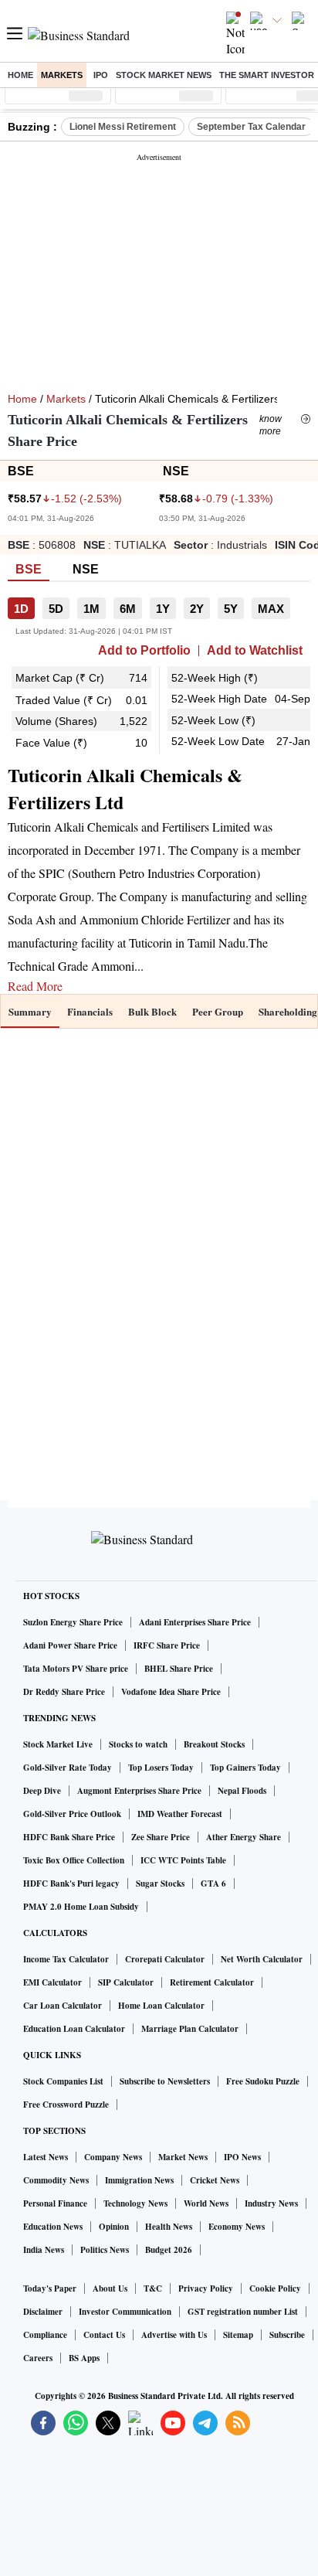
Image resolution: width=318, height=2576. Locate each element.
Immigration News (139, 2180)
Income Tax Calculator (66, 1959)
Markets (62, 75)
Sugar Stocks (160, 1884)
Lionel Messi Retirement (123, 127)
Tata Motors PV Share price (76, 1669)
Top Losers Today (161, 1768)
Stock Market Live (58, 1744)
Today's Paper (50, 2288)
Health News (169, 2227)
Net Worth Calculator (262, 1959)
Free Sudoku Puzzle (263, 2081)
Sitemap (238, 2335)
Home (20, 75)
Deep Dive (42, 1791)
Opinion (114, 2227)
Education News (53, 2227)
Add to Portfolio (144, 651)
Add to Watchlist (255, 651)
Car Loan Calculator (63, 2006)
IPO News (242, 2157)
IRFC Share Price (167, 1645)
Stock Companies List (63, 2081)
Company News (113, 2157)
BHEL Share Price (179, 1669)
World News (206, 2203)
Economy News (237, 2227)
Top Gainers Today (245, 1768)
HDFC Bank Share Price (69, 1837)
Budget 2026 (169, 2250)
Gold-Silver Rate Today (68, 1768)
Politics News (105, 2250)
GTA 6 (213, 1884)
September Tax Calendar (251, 127)
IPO (101, 75)
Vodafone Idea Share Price (171, 1692)
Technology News (135, 2203)
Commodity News (56, 2180)
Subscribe (287, 2335)
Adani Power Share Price (70, 1645)
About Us (110, 2288)
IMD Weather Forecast (180, 1814)
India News (44, 2250)
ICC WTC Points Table (183, 1860)
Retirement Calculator (212, 1982)
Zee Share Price (161, 1837)
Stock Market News (164, 75)
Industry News (271, 2203)
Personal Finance (55, 2203)
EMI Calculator (52, 1982)
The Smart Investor (267, 75)
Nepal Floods (242, 1791)
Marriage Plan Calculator (190, 2029)
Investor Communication (125, 2312)
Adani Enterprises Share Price (195, 1622)
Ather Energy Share (244, 1837)
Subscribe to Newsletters (165, 2081)
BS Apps (84, 2358)
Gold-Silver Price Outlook (72, 1814)
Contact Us (104, 2335)
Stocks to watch (138, 1744)
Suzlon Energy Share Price (73, 1622)
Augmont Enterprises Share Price (139, 1791)
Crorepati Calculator (165, 1959)
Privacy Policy (206, 2288)
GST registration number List (243, 2312)
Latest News (46, 2157)
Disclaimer (43, 2312)
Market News (183, 2157)
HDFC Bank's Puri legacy (71, 1884)
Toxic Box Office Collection (74, 1860)
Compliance (45, 2335)
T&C (153, 2288)
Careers (38, 2358)
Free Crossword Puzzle (66, 2105)
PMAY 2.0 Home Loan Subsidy (81, 1907)
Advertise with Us (174, 2335)
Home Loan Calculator (161, 2006)
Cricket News (215, 2180)
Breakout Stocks (214, 1744)
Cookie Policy (275, 2288)
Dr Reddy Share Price (64, 1692)
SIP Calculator (126, 1982)
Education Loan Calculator (74, 2029)
